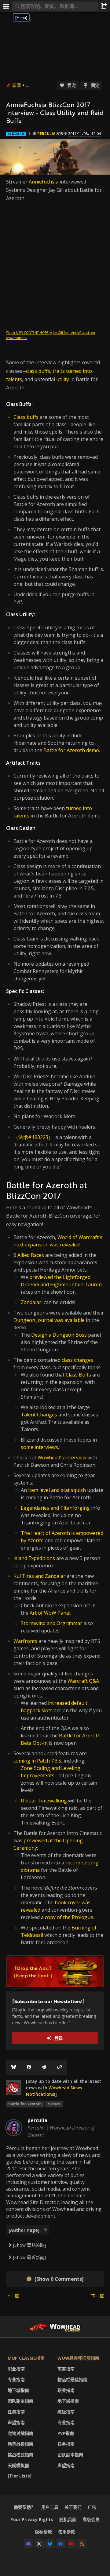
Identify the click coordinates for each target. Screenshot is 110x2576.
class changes (77, 1360)
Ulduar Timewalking (44, 1801)
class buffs (38, 371)
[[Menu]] (6, 6)
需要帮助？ (24, 2507)
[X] (39, 2544)
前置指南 (66, 2369)
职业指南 (16, 2369)
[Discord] (28, 2544)
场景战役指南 (20, 2444)
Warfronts (25, 1641)
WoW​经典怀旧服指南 (78, 2358)
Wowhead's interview (62, 1458)
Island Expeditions (34, 1558)
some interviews (39, 1447)
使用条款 (67, 2532)
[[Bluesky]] (14, 2067)
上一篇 (13, 2296)
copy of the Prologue (69, 1917)
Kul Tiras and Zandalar (39, 1576)
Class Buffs (78, 1375)
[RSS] (82, 2544)
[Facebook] (29, 2067)
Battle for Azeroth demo (71, 750)
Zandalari (32, 1302)
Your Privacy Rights (32, 2519)
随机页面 (68, 2519)
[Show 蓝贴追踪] (29, 2245)
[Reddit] (44, 2067)
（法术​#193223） (33, 1137)
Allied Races (31, 1255)
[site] (14, 2087)
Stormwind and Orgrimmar (51, 1623)
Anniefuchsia (44, 182)
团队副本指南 (20, 2401)
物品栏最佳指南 (72, 2379)
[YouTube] (71, 2544)
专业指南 (16, 2379)
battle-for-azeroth (25, 2104)
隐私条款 (43, 2532)
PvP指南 (66, 2433)
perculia (46, 134)
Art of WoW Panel (50, 1613)
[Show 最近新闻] (29, 2257)
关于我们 (73, 2507)
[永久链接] (60, 2067)
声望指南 (16, 2422)
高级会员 (91, 2519)
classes (54, 2104)
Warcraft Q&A (83, 1681)
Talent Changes (39, 1415)
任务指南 (16, 2412)
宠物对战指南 (20, 2433)
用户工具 (50, 2507)
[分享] (104, 6)
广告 (92, 2507)
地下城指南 (18, 2390)
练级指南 (66, 2412)
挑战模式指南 (20, 2455)
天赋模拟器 (18, 2465)
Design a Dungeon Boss (59, 1335)
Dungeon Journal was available (49, 1320)
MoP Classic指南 (26, 2358)
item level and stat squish (57, 1490)
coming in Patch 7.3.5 (37, 1761)
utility (63, 379)
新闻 (16, 85)
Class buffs (26, 417)
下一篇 (97, 2296)
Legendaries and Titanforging (55, 1508)
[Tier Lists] (20, 2476)
